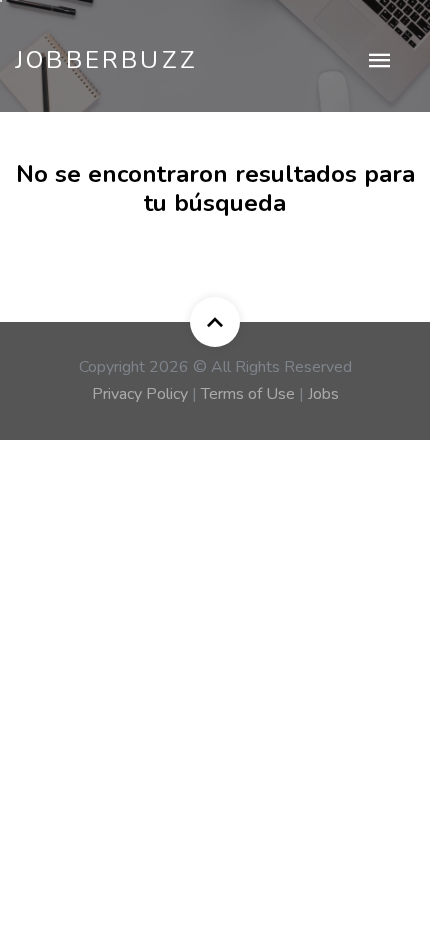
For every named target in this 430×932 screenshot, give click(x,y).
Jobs (323, 394)
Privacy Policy (140, 394)
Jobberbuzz (106, 60)
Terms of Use (248, 394)
